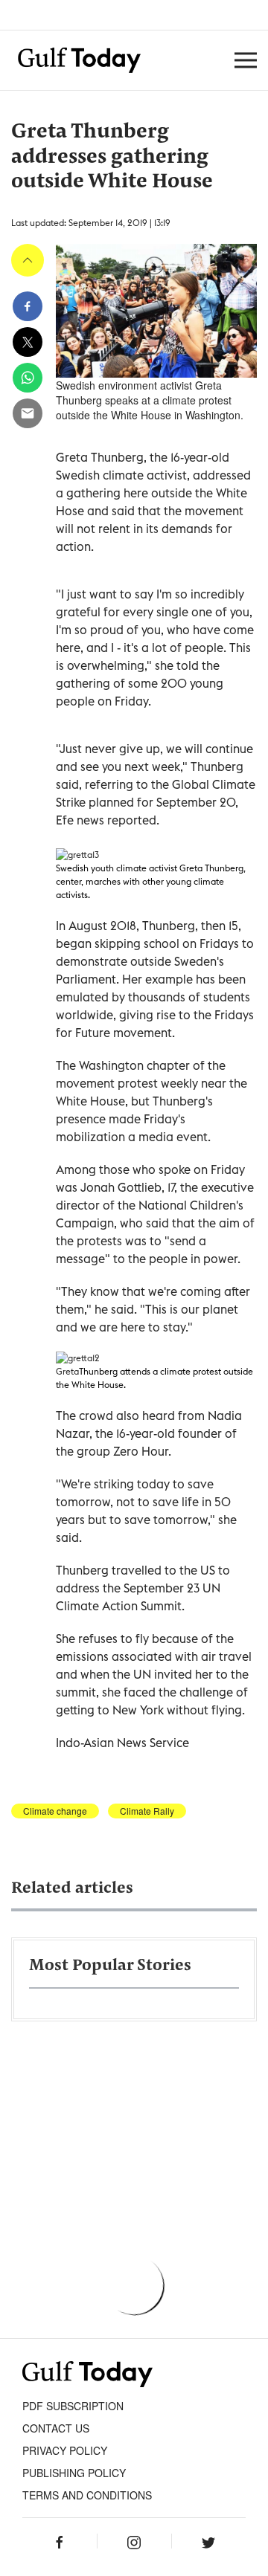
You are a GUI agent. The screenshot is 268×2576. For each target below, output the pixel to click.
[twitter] (28, 342)
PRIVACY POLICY (65, 2450)
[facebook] (28, 306)
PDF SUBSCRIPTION (73, 2406)
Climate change (55, 1811)
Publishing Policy (74, 2473)
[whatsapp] (28, 378)
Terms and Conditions (87, 2495)
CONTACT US (56, 2428)
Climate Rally (147, 1811)
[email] (28, 413)
